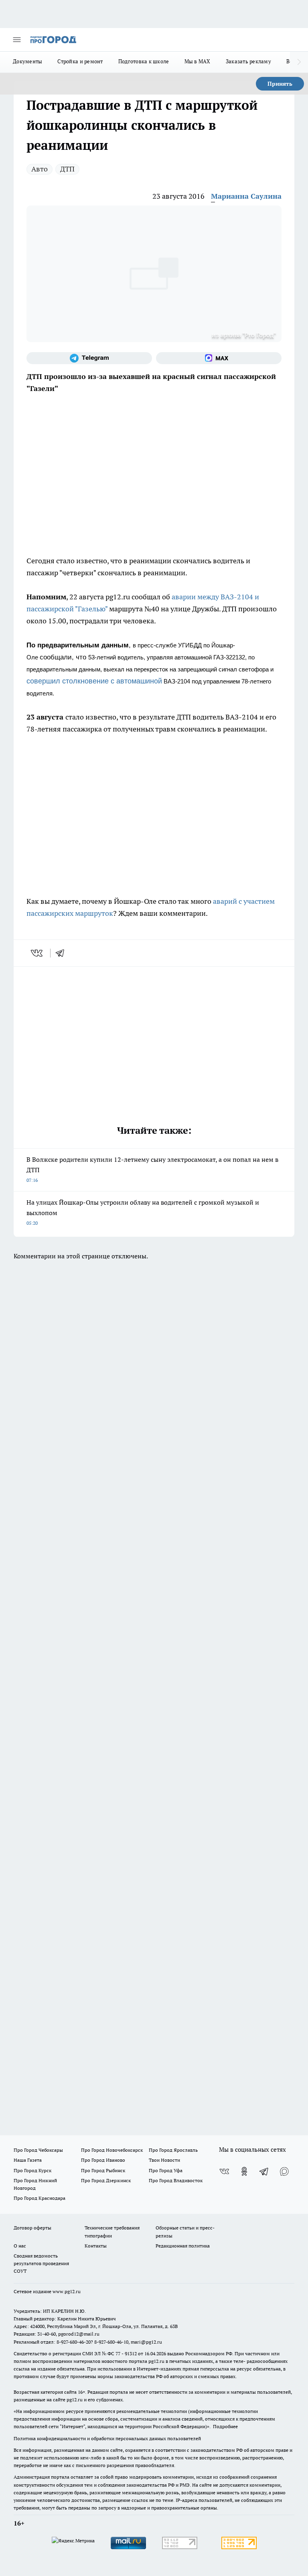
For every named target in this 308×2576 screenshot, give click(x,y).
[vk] (37, 953)
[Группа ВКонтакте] (224, 2171)
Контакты (96, 2246)
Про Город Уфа (166, 2170)
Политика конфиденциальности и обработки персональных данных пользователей (107, 2438)
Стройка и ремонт (80, 61)
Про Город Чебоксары (38, 2150)
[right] (299, 62)
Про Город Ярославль (173, 2150)
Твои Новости (164, 2160)
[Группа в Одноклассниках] (244, 2171)
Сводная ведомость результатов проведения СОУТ (41, 2263)
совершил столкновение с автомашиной (94, 681)
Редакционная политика (183, 2246)
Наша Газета (28, 2160)
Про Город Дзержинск (106, 2180)
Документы (27, 61)
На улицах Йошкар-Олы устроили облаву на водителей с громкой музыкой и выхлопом (143, 1212)
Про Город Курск (32, 2170)
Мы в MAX (198, 61)
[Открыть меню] (17, 40)
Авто (40, 169)
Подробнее (225, 2426)
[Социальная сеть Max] (219, 358)
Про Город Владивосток (176, 2180)
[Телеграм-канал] (89, 358)
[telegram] (63, 953)
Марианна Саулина (246, 196)
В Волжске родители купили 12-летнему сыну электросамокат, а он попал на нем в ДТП (152, 1169)
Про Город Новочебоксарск (112, 2150)
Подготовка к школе (144, 61)
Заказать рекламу (248, 61)
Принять (280, 84)
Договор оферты (32, 2228)
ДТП (67, 169)
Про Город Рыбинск (103, 2170)
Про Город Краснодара (40, 2198)
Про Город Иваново (103, 2160)
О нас (20, 2246)
